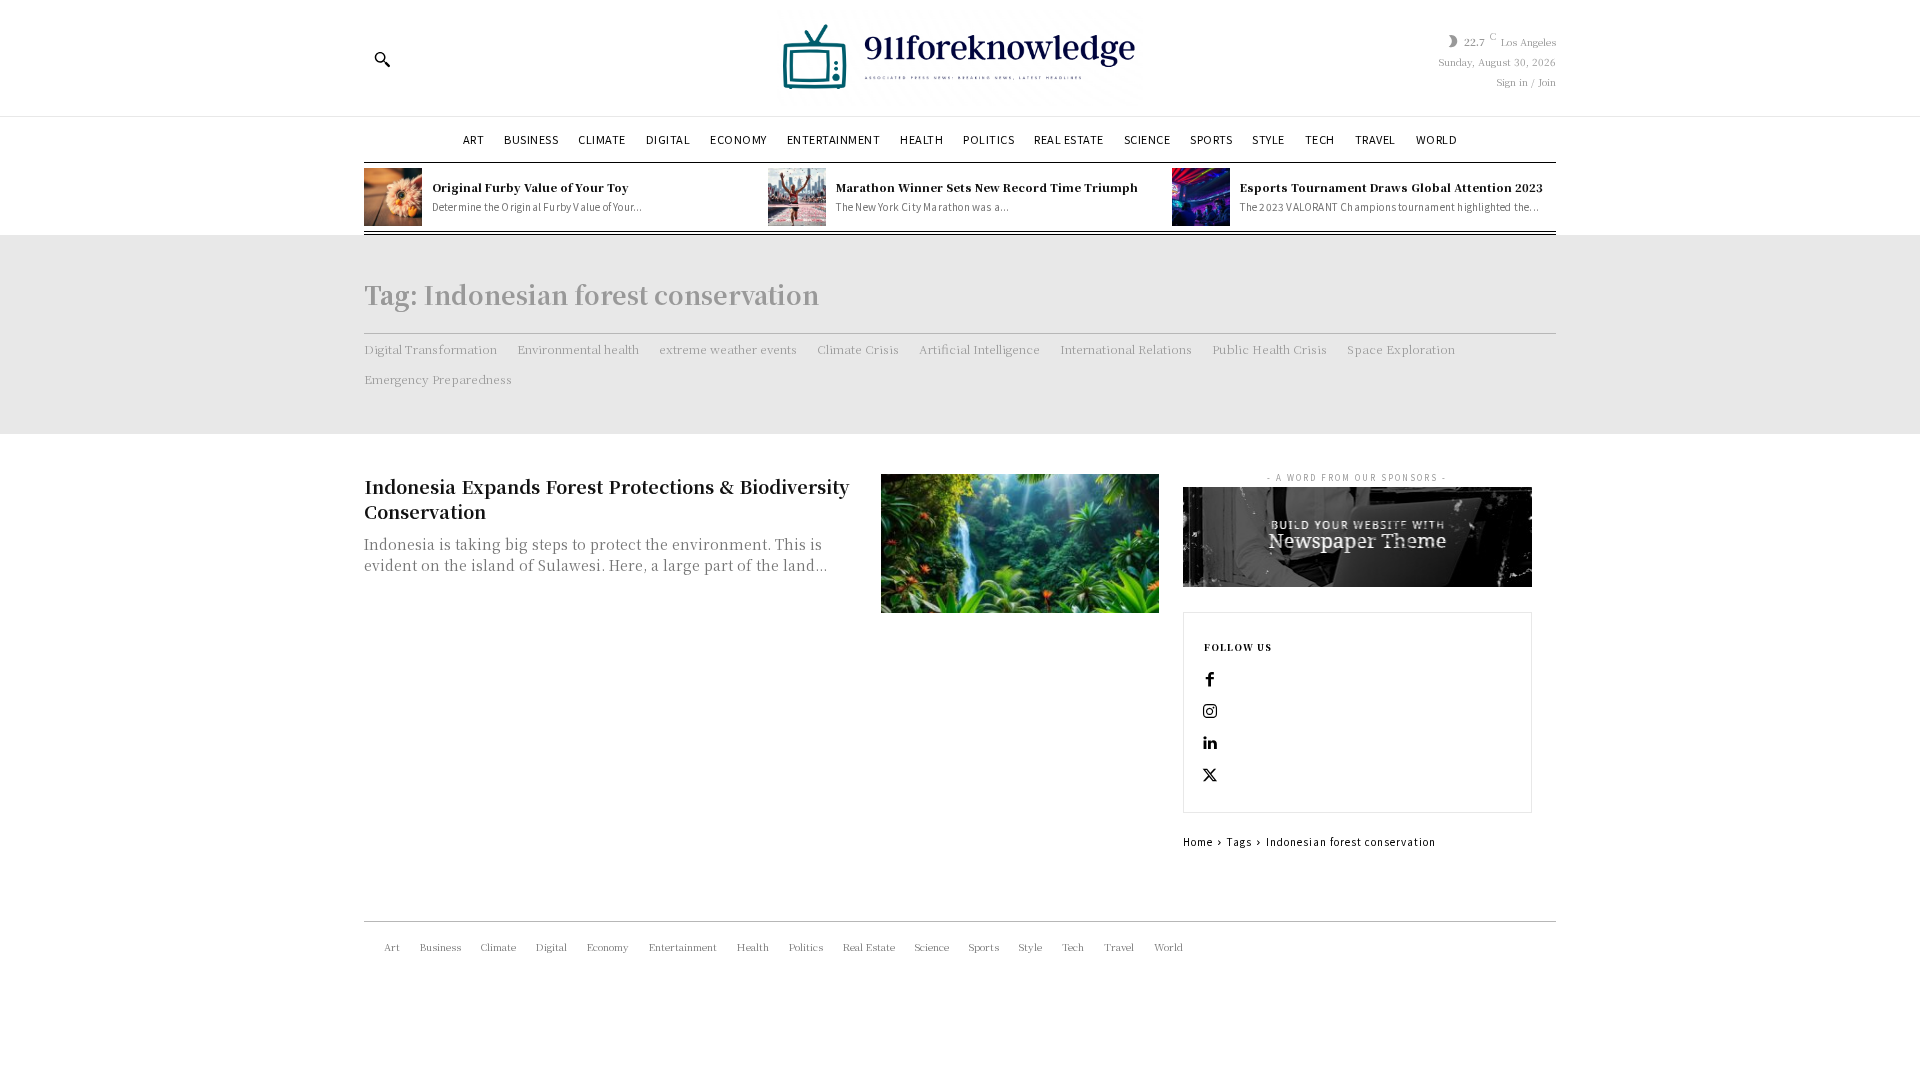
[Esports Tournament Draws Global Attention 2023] (1201, 197)
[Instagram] (1210, 712)
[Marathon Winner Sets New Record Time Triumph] (797, 197)
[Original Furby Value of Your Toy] (393, 197)
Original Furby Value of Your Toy (530, 187)
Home (1198, 841)
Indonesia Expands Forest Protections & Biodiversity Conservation (606, 498)
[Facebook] (1210, 680)
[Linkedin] (1210, 744)
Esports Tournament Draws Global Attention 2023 (1391, 187)
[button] (382, 59)
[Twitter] (1210, 776)
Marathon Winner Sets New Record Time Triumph (987, 187)
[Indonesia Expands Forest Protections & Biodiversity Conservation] (1020, 543)
